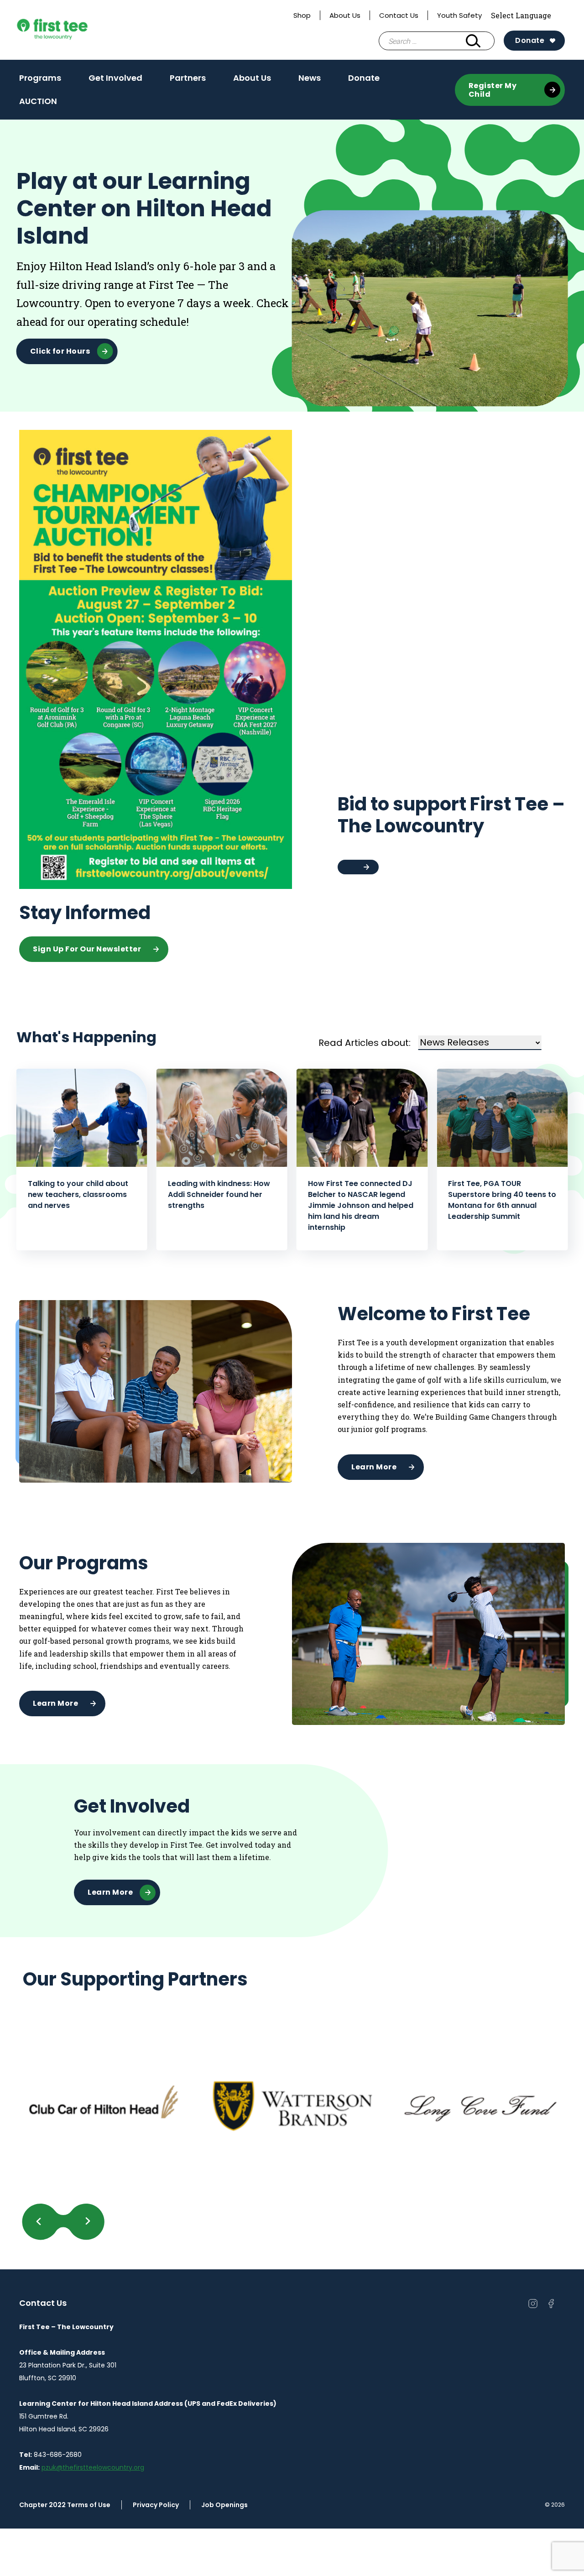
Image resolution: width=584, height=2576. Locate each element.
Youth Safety (459, 15)
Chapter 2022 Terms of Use (65, 2505)
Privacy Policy (156, 2505)
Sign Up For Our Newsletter (87, 949)
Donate (530, 40)
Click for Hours (60, 351)
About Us (345, 15)
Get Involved (115, 78)
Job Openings (224, 2505)
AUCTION (38, 104)
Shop (302, 15)
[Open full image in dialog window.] (104, 2106)
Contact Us (399, 15)
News (310, 78)
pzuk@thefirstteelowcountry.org (93, 2467)
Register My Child (493, 90)
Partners (188, 78)
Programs (40, 78)
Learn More (374, 1467)
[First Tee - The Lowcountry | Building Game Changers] (69, 30)
